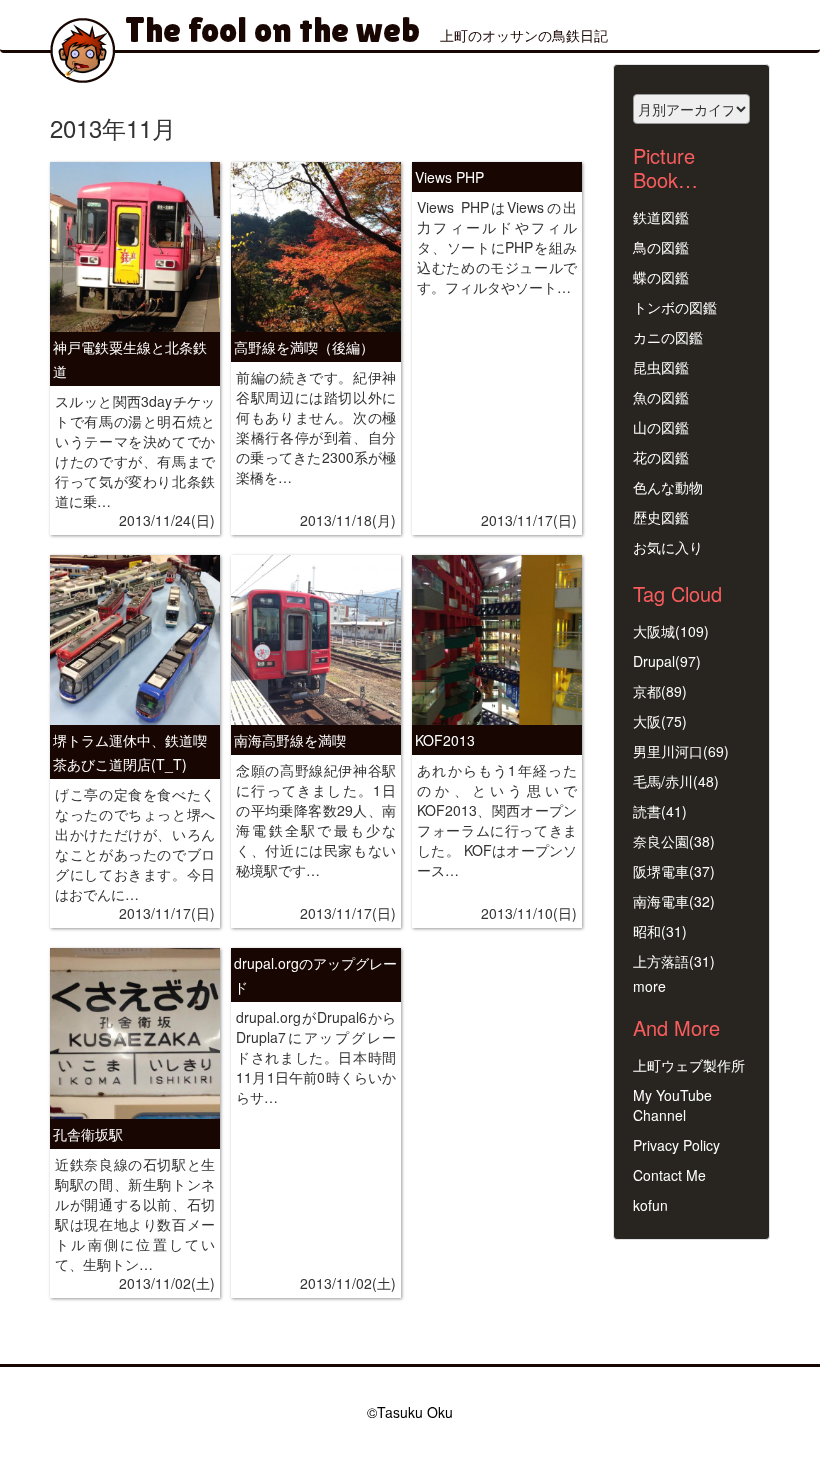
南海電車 (661, 901)
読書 (647, 811)
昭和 (647, 931)
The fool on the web (272, 29)
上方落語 (661, 961)
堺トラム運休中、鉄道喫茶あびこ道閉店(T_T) (130, 752)
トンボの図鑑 (675, 307)
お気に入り (668, 547)
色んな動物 (668, 487)
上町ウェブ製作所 (689, 1065)
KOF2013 (445, 740)
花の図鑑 (661, 457)
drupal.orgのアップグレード (315, 975)
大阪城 (654, 631)
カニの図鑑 (668, 337)
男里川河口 (668, 751)
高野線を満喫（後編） (304, 347)
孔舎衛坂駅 (88, 1134)
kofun (650, 1205)
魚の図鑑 (661, 397)
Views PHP (449, 177)
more (649, 986)
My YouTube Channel (672, 1105)
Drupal (654, 661)
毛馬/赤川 (663, 781)
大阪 (647, 721)
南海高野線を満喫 (290, 740)
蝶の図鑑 (661, 277)
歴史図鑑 (661, 517)
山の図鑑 (661, 427)
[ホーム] (90, 50)
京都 (647, 691)
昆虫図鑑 (661, 367)
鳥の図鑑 (661, 247)
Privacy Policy (676, 1145)
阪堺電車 (661, 871)
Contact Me (669, 1175)
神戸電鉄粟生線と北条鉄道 (130, 359)
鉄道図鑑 (661, 217)
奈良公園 (661, 841)
